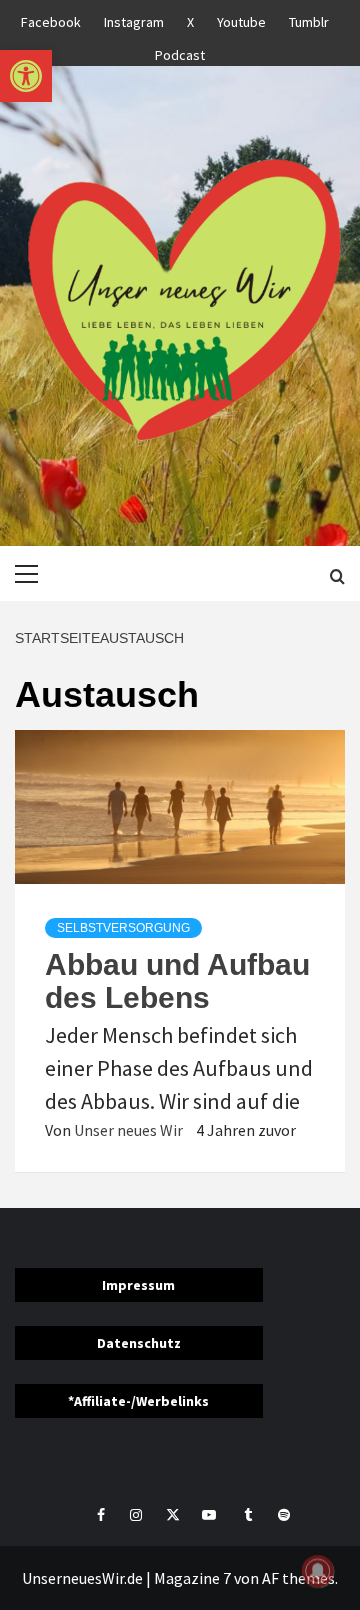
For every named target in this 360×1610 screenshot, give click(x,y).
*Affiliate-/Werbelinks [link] (138, 1401)
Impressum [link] (138, 1285)
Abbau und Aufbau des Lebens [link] (177, 981)
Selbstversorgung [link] (123, 928)
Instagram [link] (134, 19)
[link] (26, 76)
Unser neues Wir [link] (130, 1130)
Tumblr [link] (309, 19)
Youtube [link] (241, 19)
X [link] (190, 19)
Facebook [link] (51, 19)
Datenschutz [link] (139, 1343)
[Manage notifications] (318, 1571)
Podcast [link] (180, 52)
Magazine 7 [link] (192, 1578)
